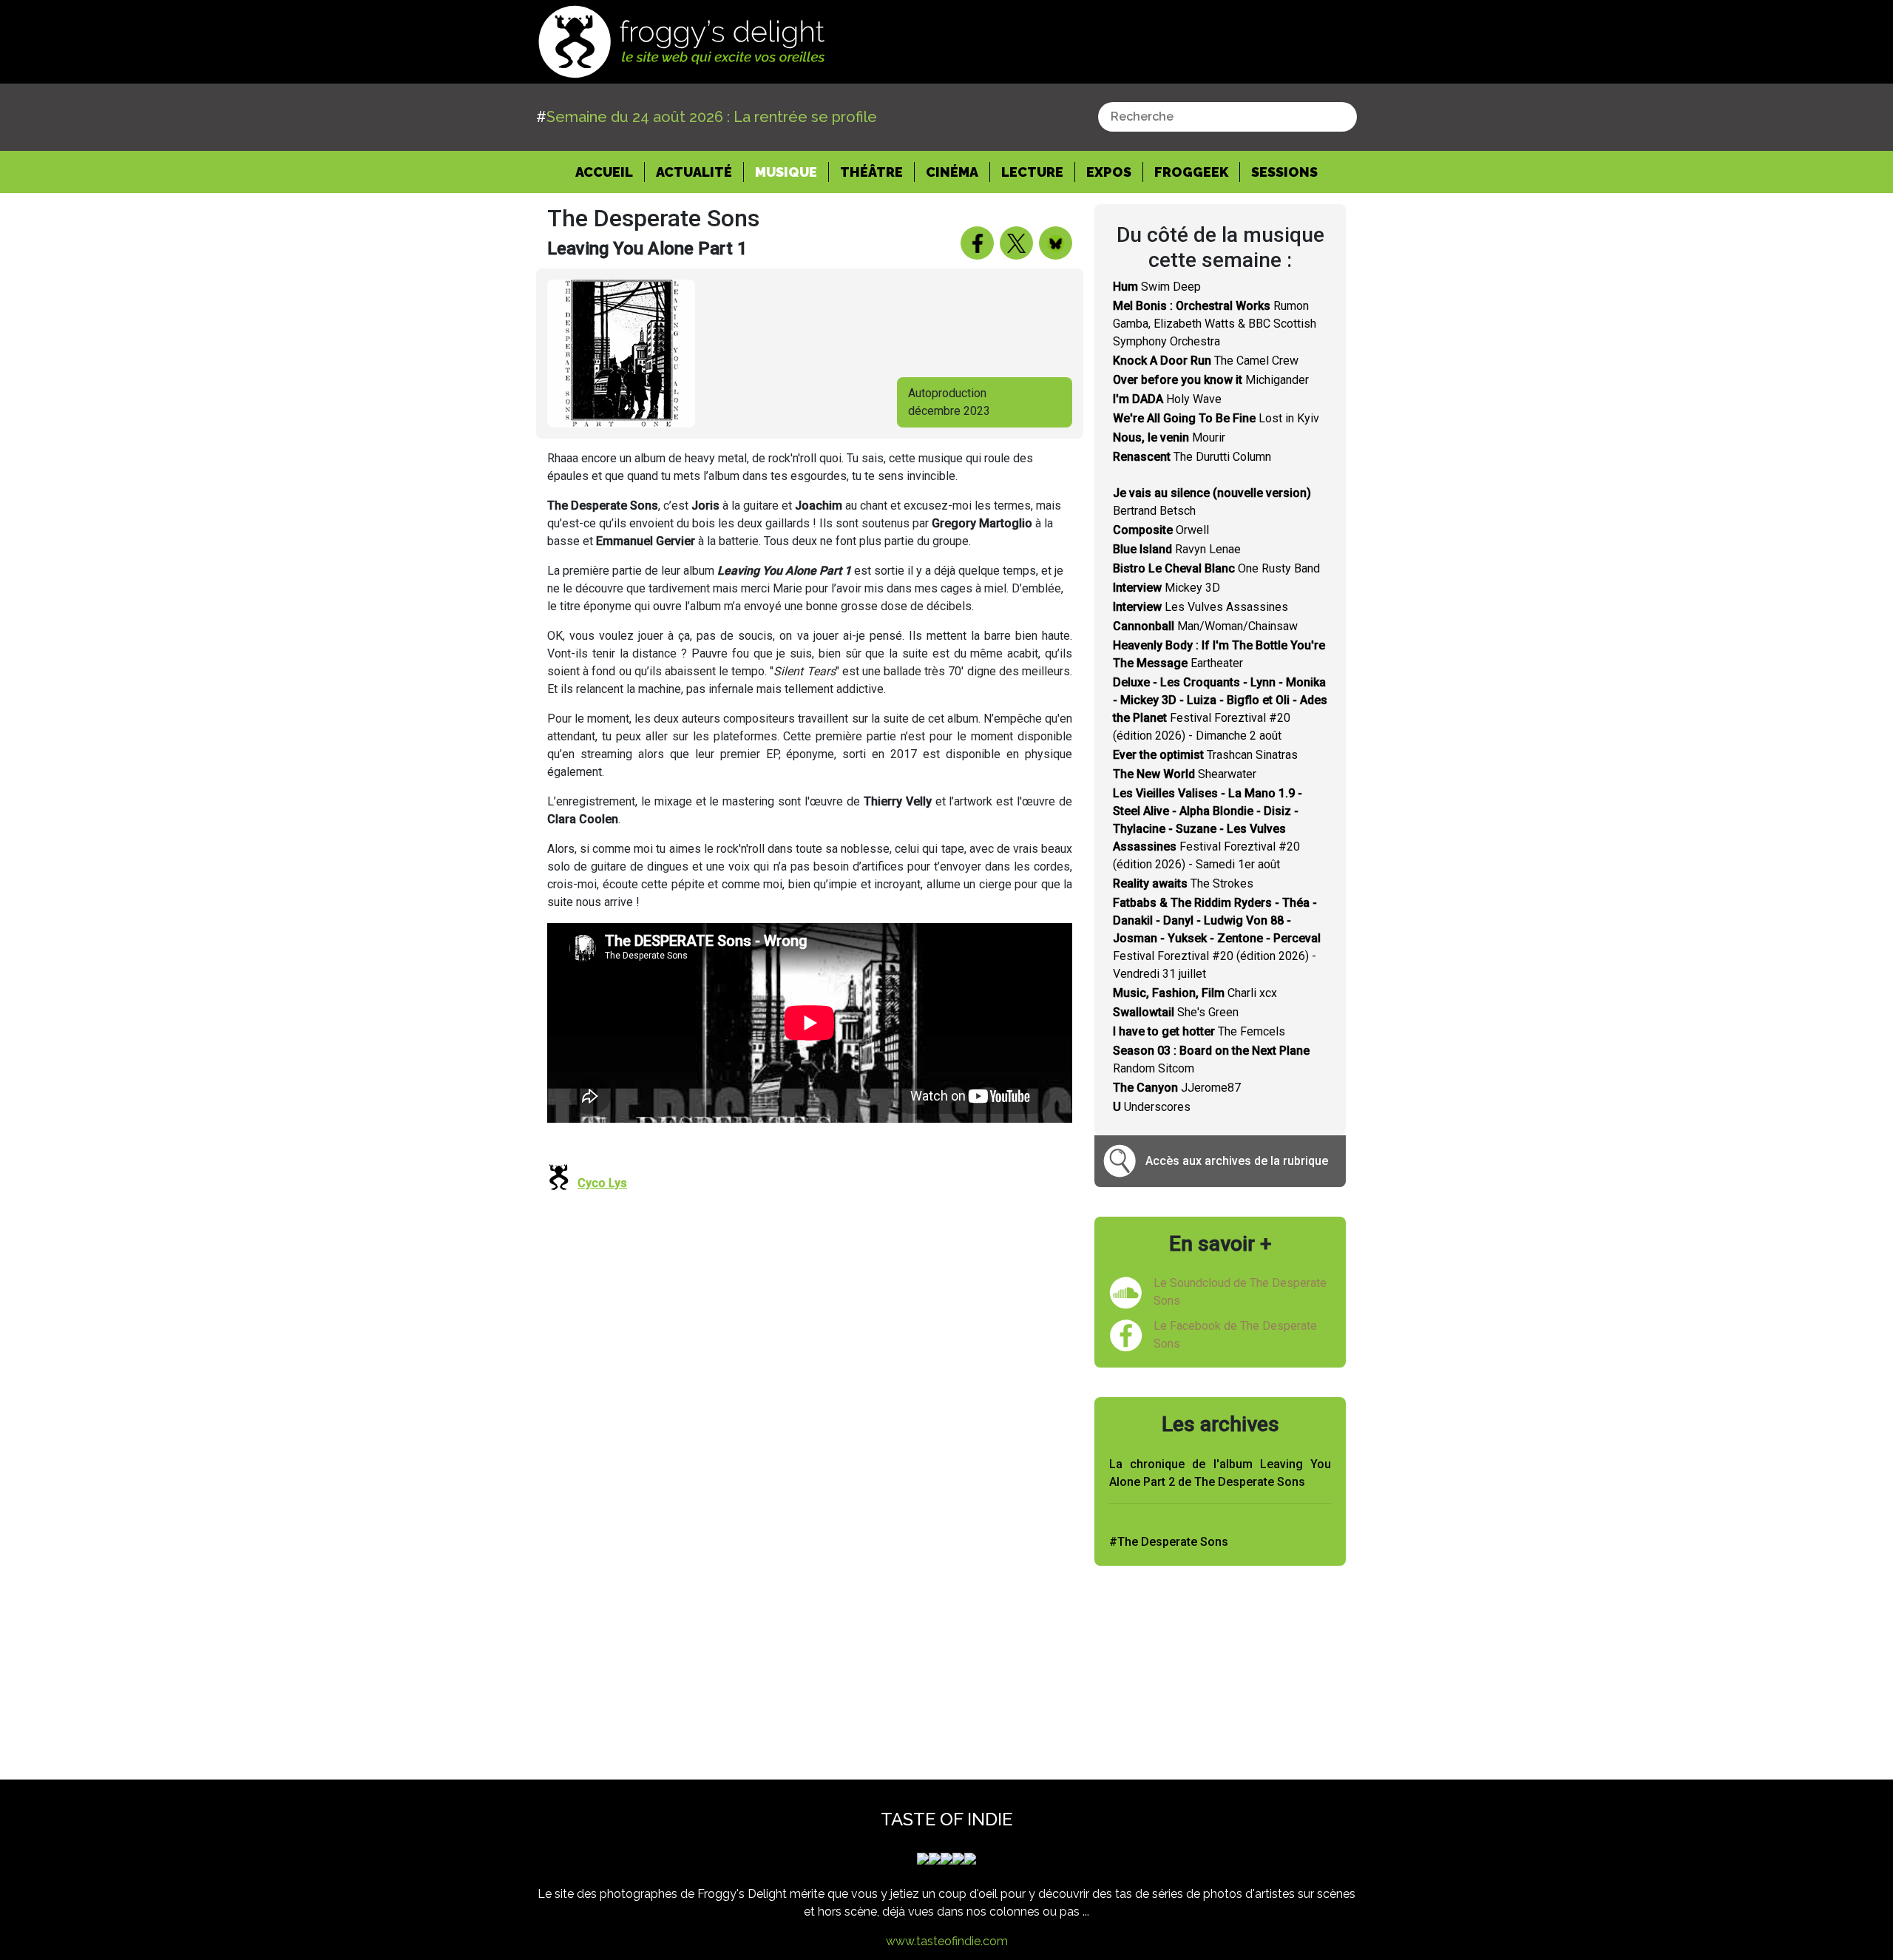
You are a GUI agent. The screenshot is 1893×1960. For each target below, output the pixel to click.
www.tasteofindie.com (947, 1941)
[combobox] (1227, 117)
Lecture (1032, 172)
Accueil (610, 172)
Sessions (1284, 172)
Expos (1109, 172)
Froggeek (1191, 172)
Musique (786, 172)
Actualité (694, 172)
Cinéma (952, 172)
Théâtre (871, 172)
